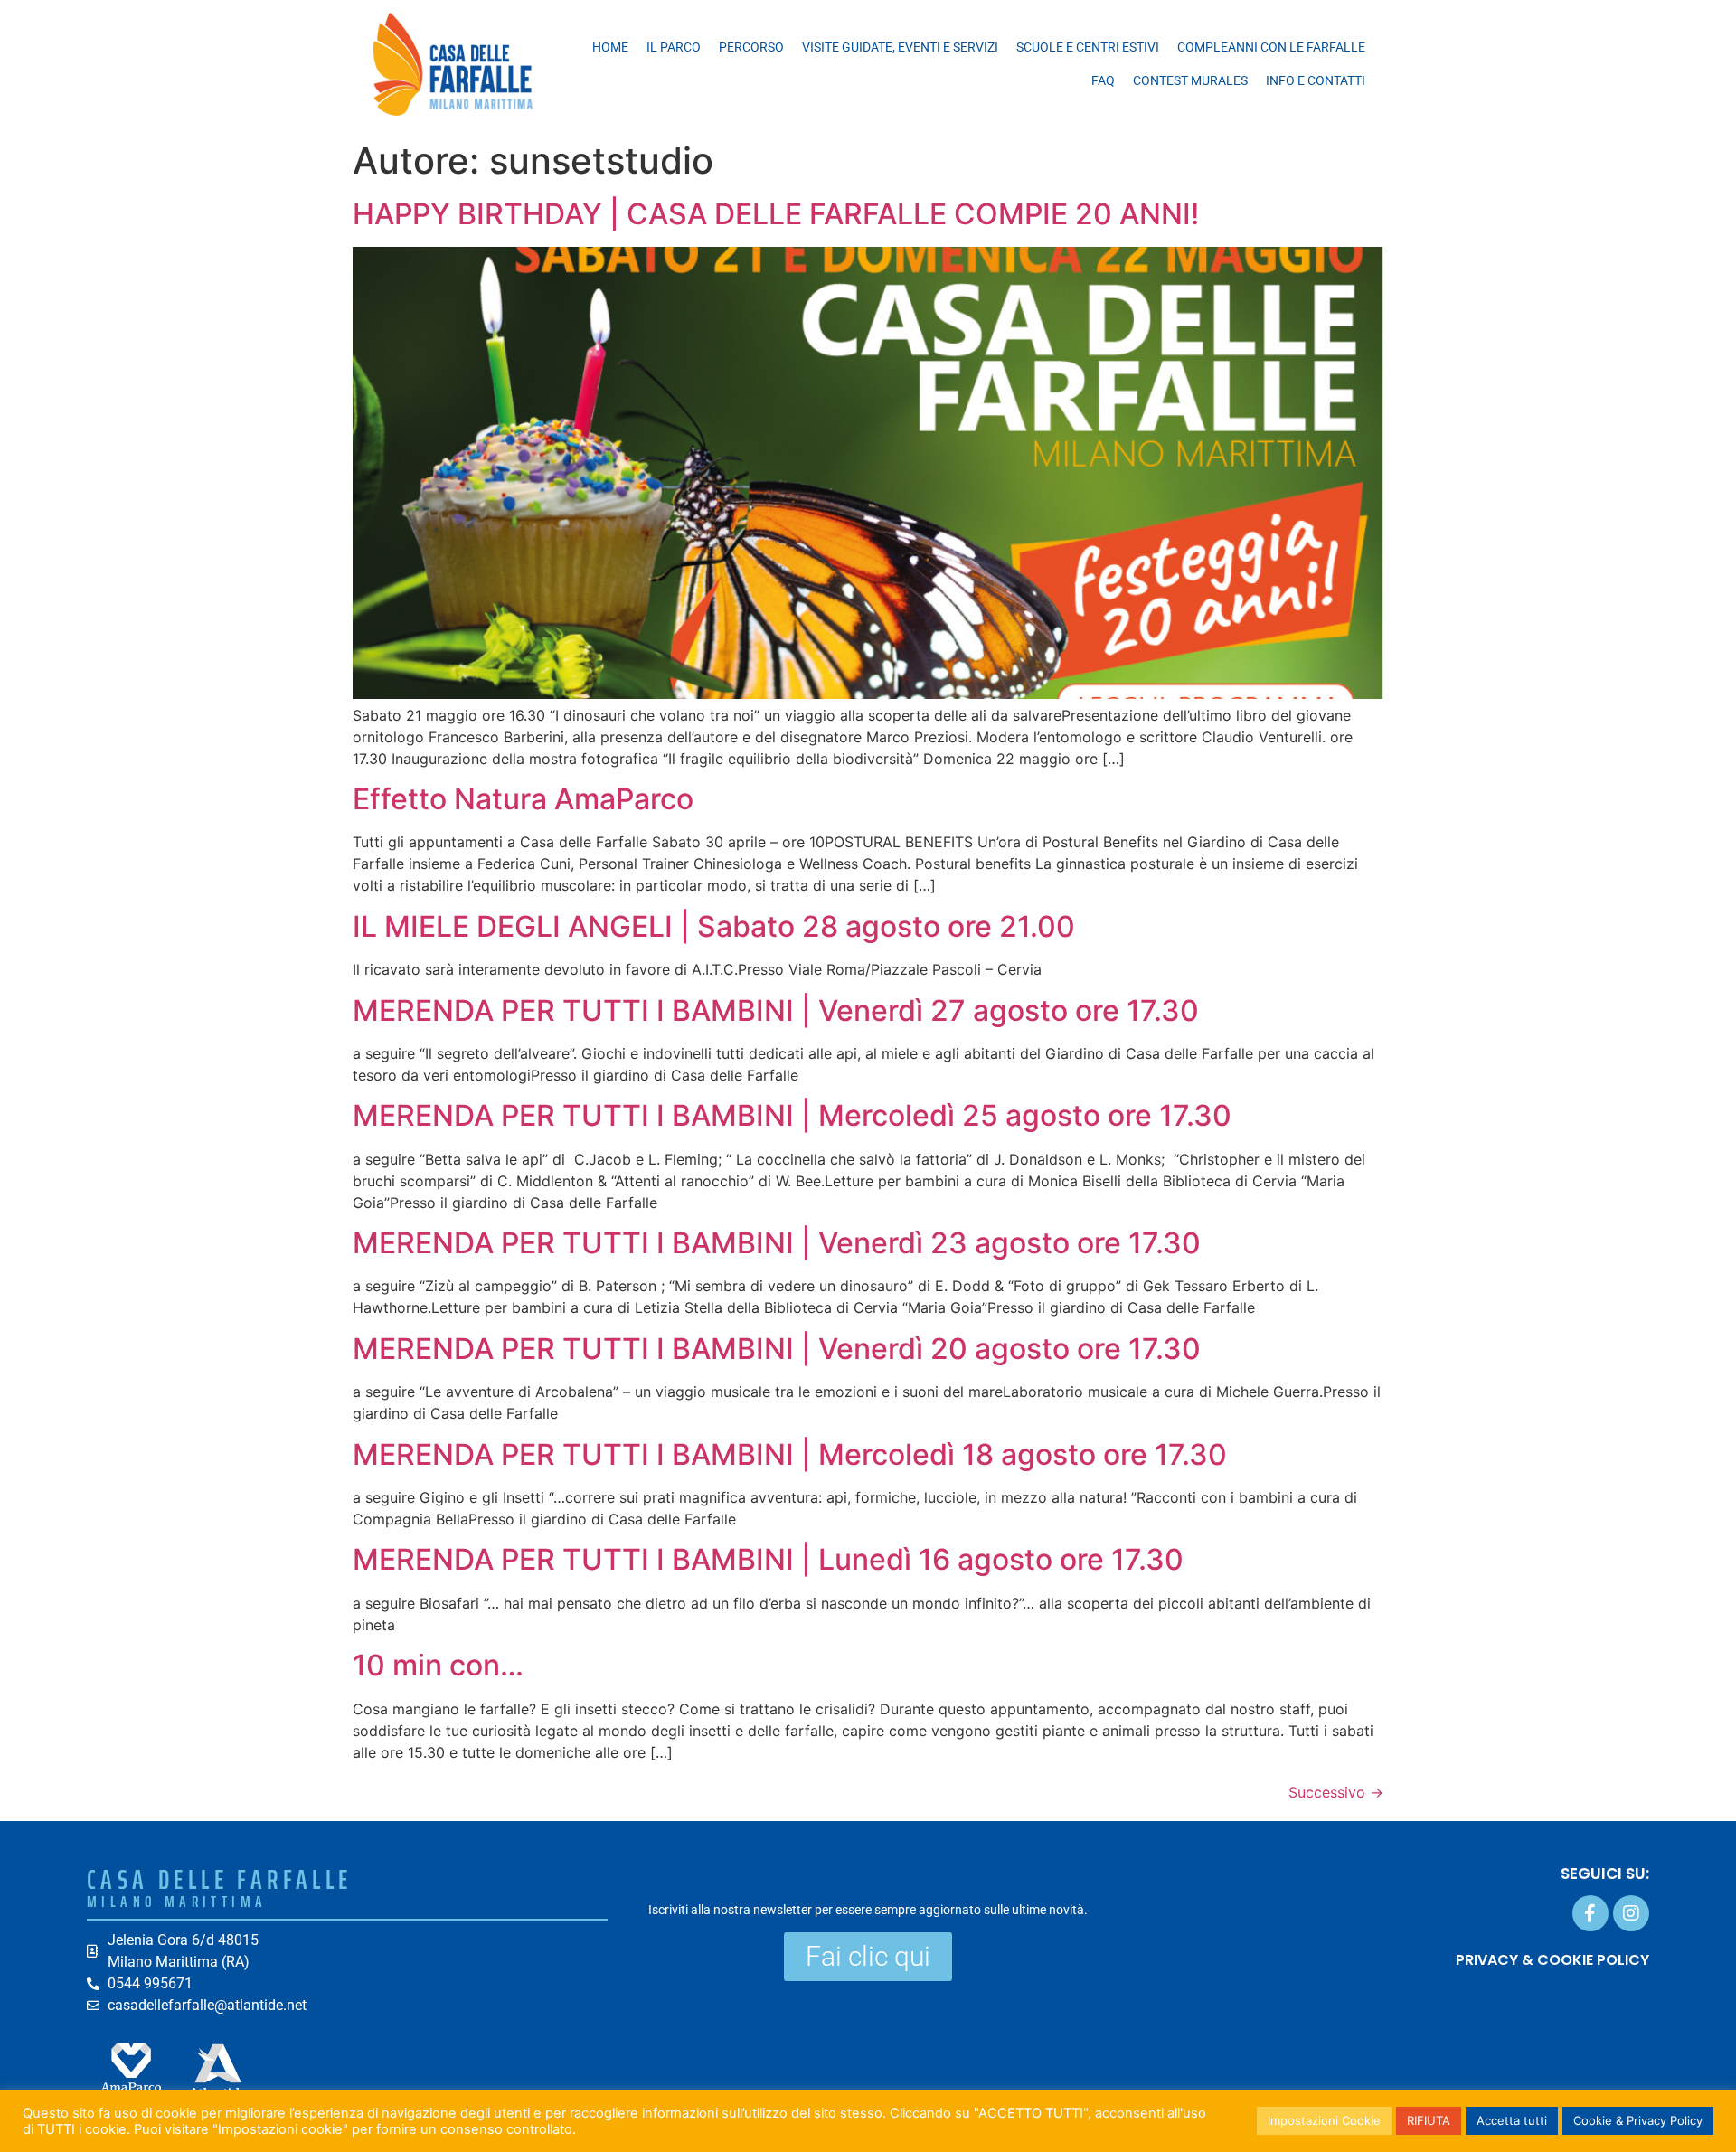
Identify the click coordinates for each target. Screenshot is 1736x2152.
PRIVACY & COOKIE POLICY (1552, 1960)
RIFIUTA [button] (1429, 2120)
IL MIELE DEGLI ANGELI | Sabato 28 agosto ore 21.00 (714, 926)
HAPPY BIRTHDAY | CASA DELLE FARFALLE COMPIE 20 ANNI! (776, 214)
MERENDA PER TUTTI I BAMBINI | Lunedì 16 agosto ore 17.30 (768, 1559)
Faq (1103, 80)
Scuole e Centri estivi (1088, 47)
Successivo (1336, 1792)
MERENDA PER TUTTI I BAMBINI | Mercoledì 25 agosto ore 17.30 (792, 1115)
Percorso (751, 47)
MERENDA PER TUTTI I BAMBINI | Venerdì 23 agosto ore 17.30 (777, 1243)
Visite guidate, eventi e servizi (900, 47)
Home (610, 47)
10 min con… (438, 1665)
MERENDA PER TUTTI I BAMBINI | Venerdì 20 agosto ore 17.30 (777, 1349)
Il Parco (674, 47)
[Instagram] (1631, 1913)
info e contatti (1316, 80)
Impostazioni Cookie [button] (1324, 2120)
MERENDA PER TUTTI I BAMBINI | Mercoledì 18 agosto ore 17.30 (790, 1454)
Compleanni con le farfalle (1271, 47)
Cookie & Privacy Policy (1638, 2120)
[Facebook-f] (1590, 1913)
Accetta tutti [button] (1512, 2120)
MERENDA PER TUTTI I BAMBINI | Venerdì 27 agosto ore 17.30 (776, 1010)
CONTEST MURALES (1190, 80)
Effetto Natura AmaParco (523, 799)
